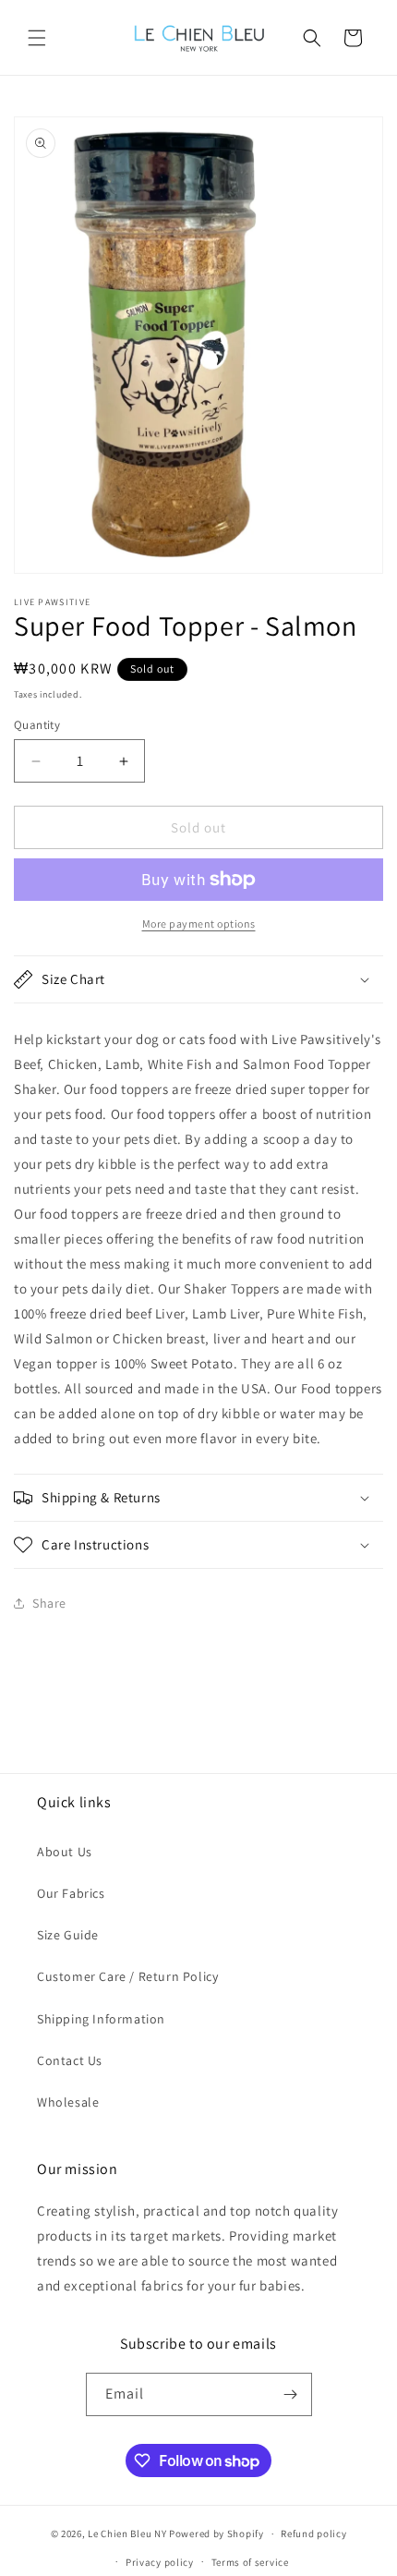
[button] (37, 38)
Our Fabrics (71, 1893)
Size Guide (68, 1935)
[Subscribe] (291, 2394)
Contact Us (70, 2060)
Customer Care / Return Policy (127, 1976)
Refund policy (313, 2533)
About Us (65, 1852)
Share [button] (49, 1603)
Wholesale (68, 2102)
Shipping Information (101, 2019)
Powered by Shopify (217, 2533)
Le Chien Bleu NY (127, 2533)
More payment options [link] (199, 923)
